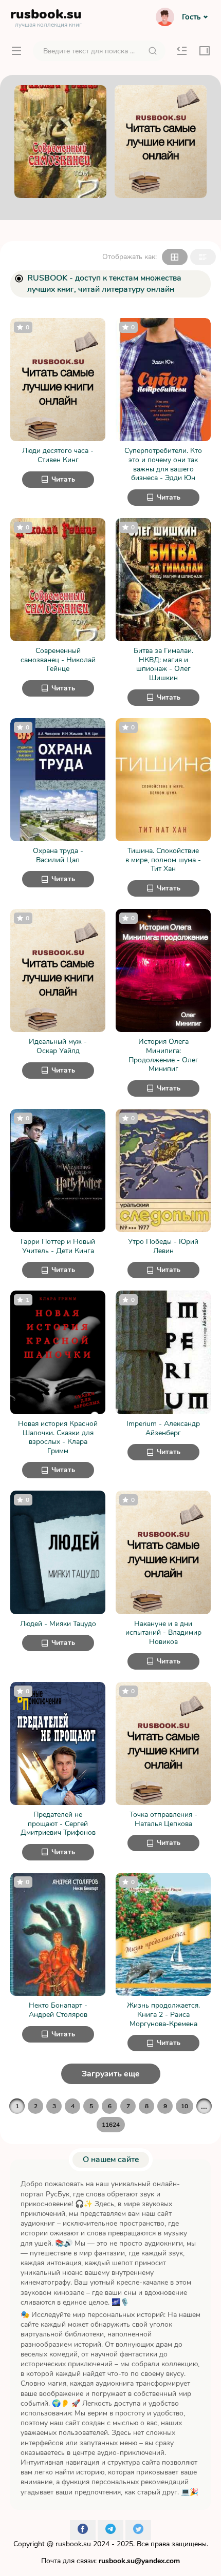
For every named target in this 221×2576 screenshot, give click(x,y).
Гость (191, 17)
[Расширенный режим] (203, 257)
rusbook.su (73, 2544)
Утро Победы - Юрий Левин (163, 1246)
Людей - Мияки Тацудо (58, 1624)
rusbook (46, 16)
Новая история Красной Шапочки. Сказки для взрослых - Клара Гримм (58, 1437)
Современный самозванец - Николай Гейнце (58, 660)
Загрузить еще (111, 2074)
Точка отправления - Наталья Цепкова (163, 1819)
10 (185, 2106)
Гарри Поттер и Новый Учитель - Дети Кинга (58, 1246)
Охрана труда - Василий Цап (58, 855)
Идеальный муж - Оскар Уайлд (58, 1046)
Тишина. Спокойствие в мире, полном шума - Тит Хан (163, 860)
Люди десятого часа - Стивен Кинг (58, 455)
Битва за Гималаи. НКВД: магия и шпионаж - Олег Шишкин (163, 664)
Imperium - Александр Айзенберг (163, 1428)
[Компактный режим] (175, 257)
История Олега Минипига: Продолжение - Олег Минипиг (163, 1055)
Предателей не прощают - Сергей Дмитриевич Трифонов (58, 1824)
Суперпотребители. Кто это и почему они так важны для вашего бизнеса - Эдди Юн (163, 464)
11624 (111, 2125)
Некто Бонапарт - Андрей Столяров (58, 2010)
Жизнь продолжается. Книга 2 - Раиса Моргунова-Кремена (163, 2015)
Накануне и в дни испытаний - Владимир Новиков (163, 1633)
